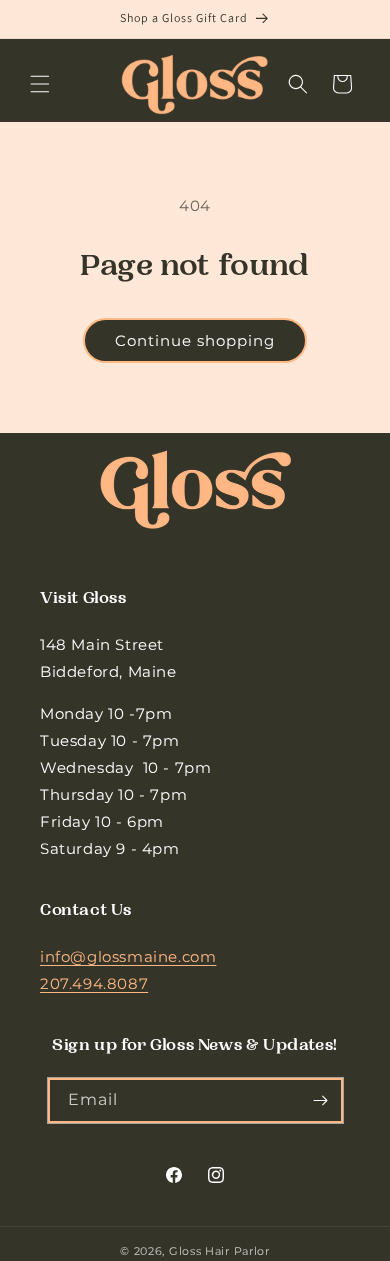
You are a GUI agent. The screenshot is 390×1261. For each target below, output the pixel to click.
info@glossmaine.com (128, 956)
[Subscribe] (321, 1100)
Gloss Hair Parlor (219, 1251)
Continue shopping (195, 340)
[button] (40, 84)
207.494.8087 (94, 983)
